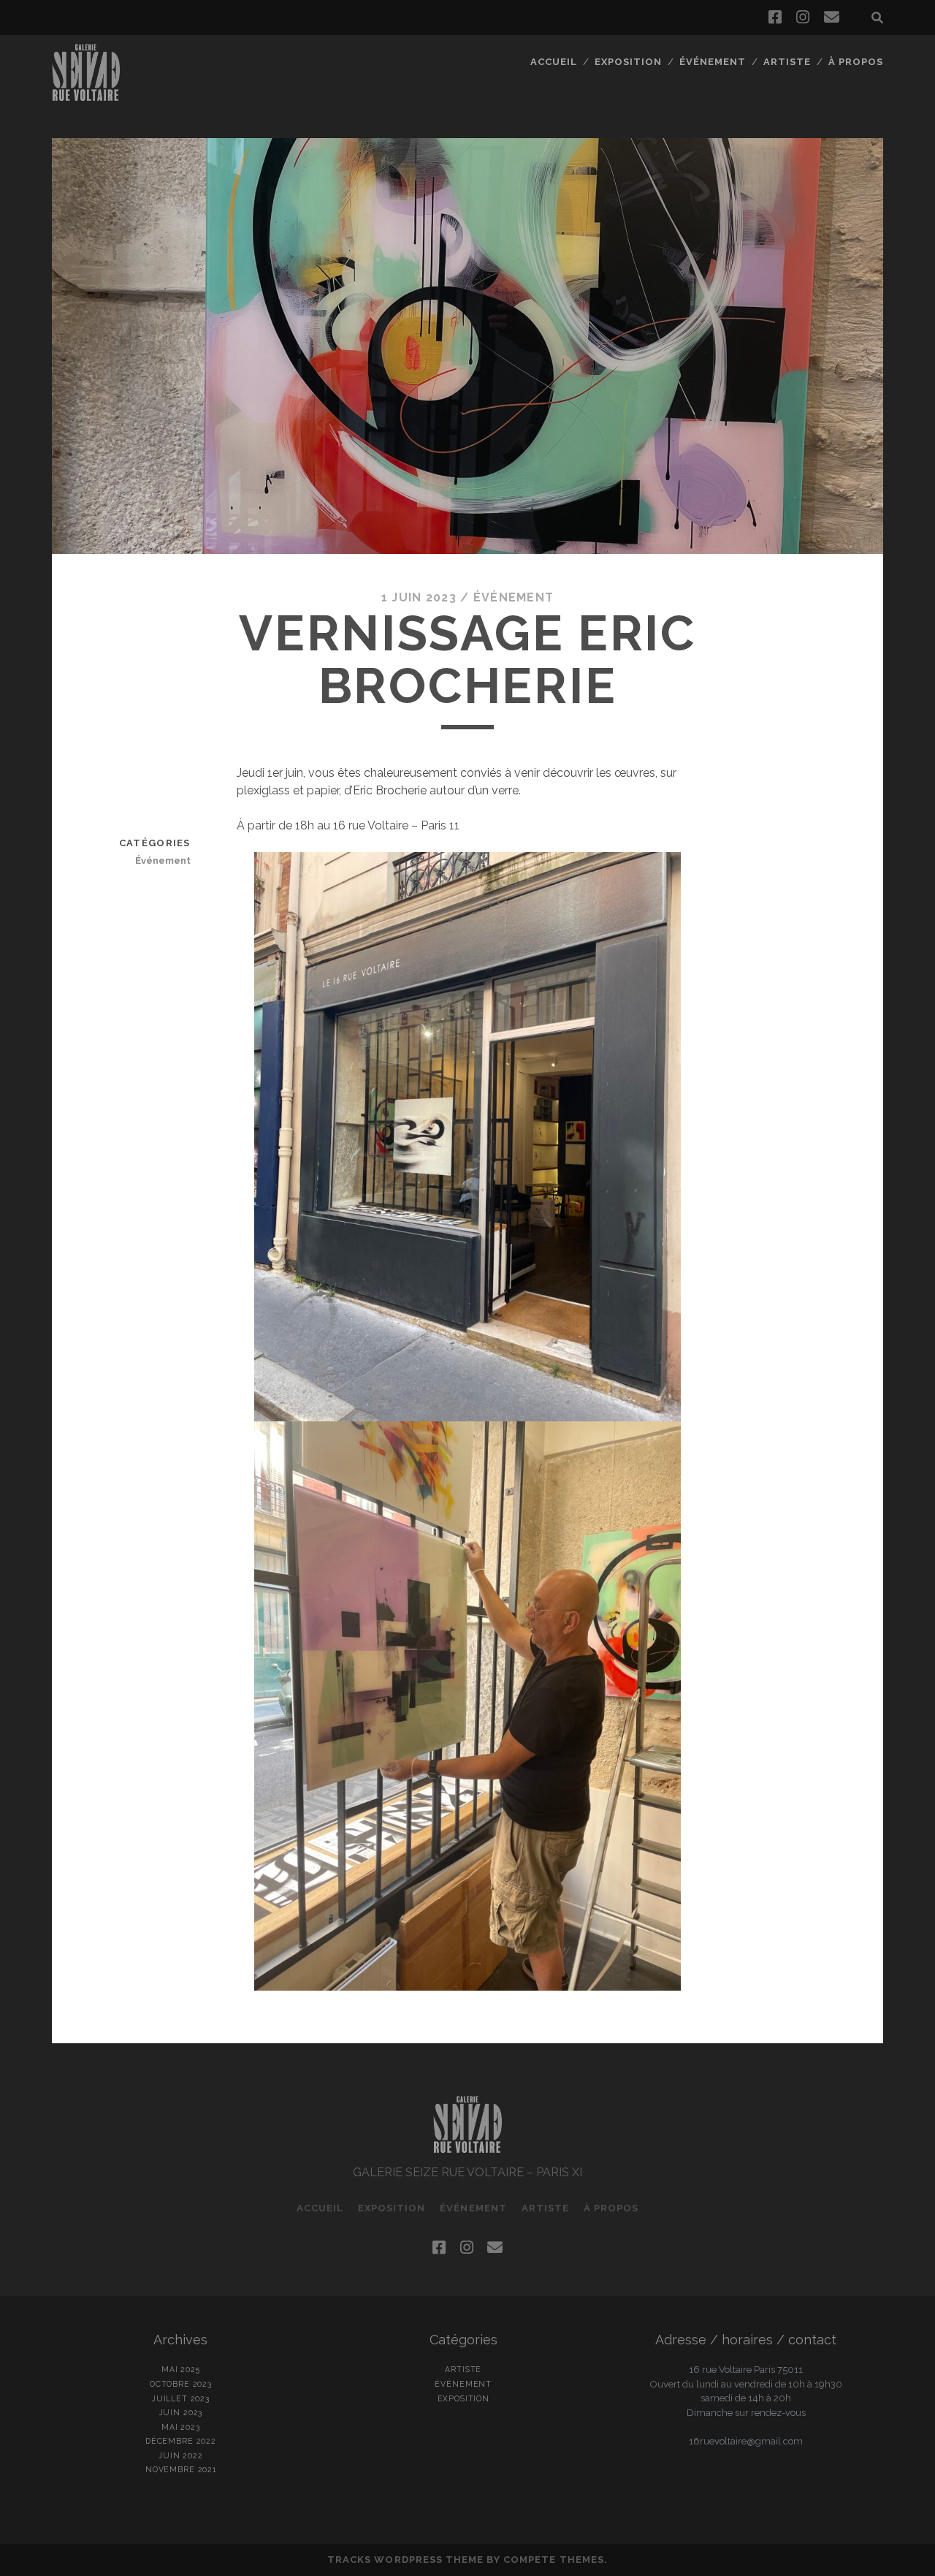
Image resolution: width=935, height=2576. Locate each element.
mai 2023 (181, 2427)
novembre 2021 (181, 2469)
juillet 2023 (181, 2398)
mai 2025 (181, 2369)
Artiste (787, 62)
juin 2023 (181, 2412)
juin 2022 (181, 2455)
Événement (713, 62)
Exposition (628, 62)
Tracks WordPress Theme (405, 2560)
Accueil (554, 62)
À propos (856, 62)
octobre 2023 (181, 2384)
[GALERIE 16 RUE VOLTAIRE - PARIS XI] (86, 94)
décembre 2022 (181, 2441)
